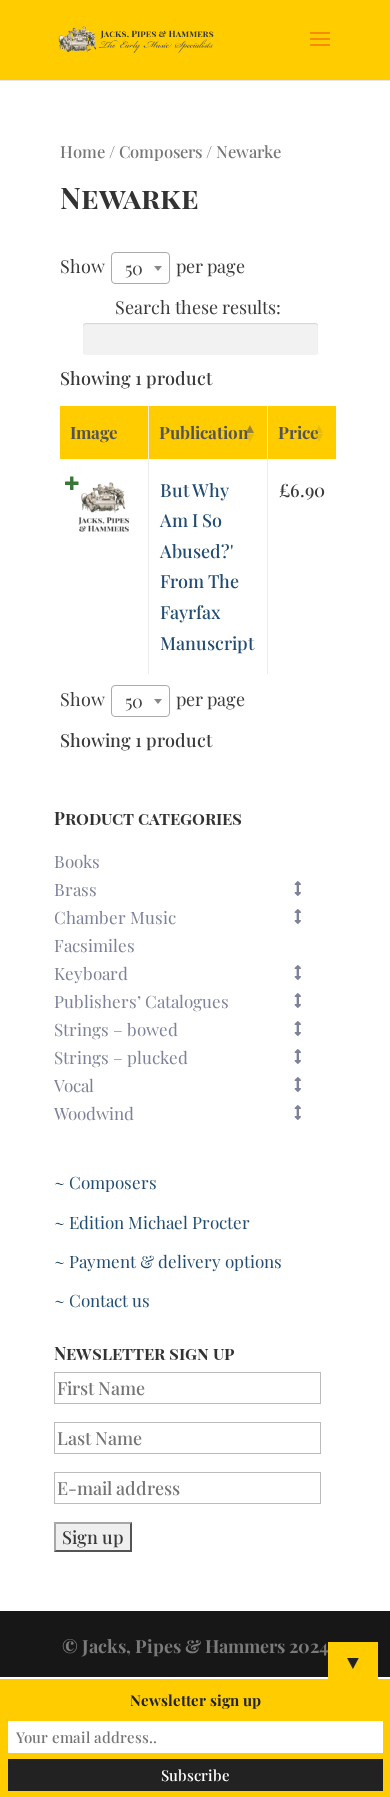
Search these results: (198, 307)
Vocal (74, 1085)
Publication (203, 432)
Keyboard (91, 973)
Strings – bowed (116, 1029)
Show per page (152, 267)
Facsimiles (94, 945)
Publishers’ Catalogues (141, 1001)
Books (77, 861)
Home (82, 151)
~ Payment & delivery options (168, 1261)
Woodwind (94, 1113)
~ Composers (105, 1182)
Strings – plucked (121, 1057)
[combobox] (140, 268)
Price (298, 432)
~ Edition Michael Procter (152, 1222)
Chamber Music (115, 917)
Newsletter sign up (195, 1700)
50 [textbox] (134, 268)
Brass (75, 889)
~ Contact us (102, 1300)
